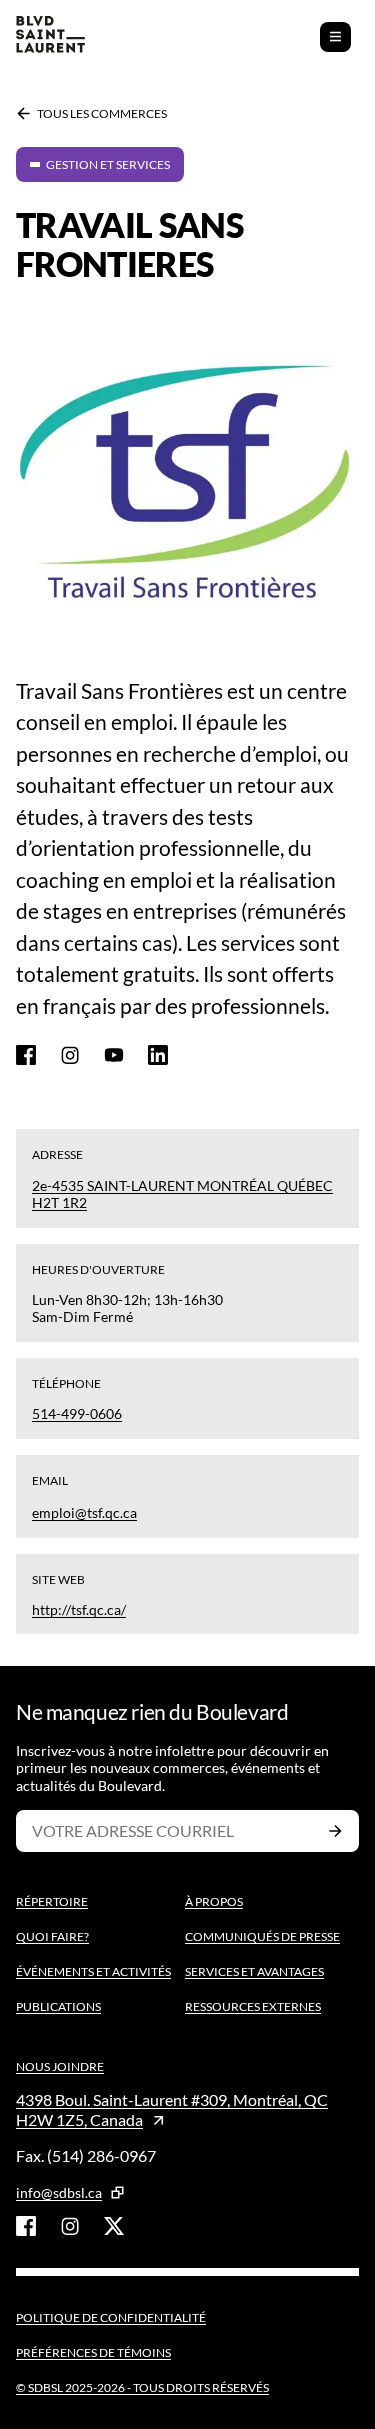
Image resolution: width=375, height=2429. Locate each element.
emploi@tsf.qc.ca (84, 1512)
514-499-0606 (77, 1413)
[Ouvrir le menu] (335, 37)
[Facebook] (26, 1055)
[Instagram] (70, 1055)
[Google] (114, 1055)
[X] (114, 2226)
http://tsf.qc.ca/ (79, 1609)
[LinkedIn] (158, 1055)
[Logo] (50, 36)
